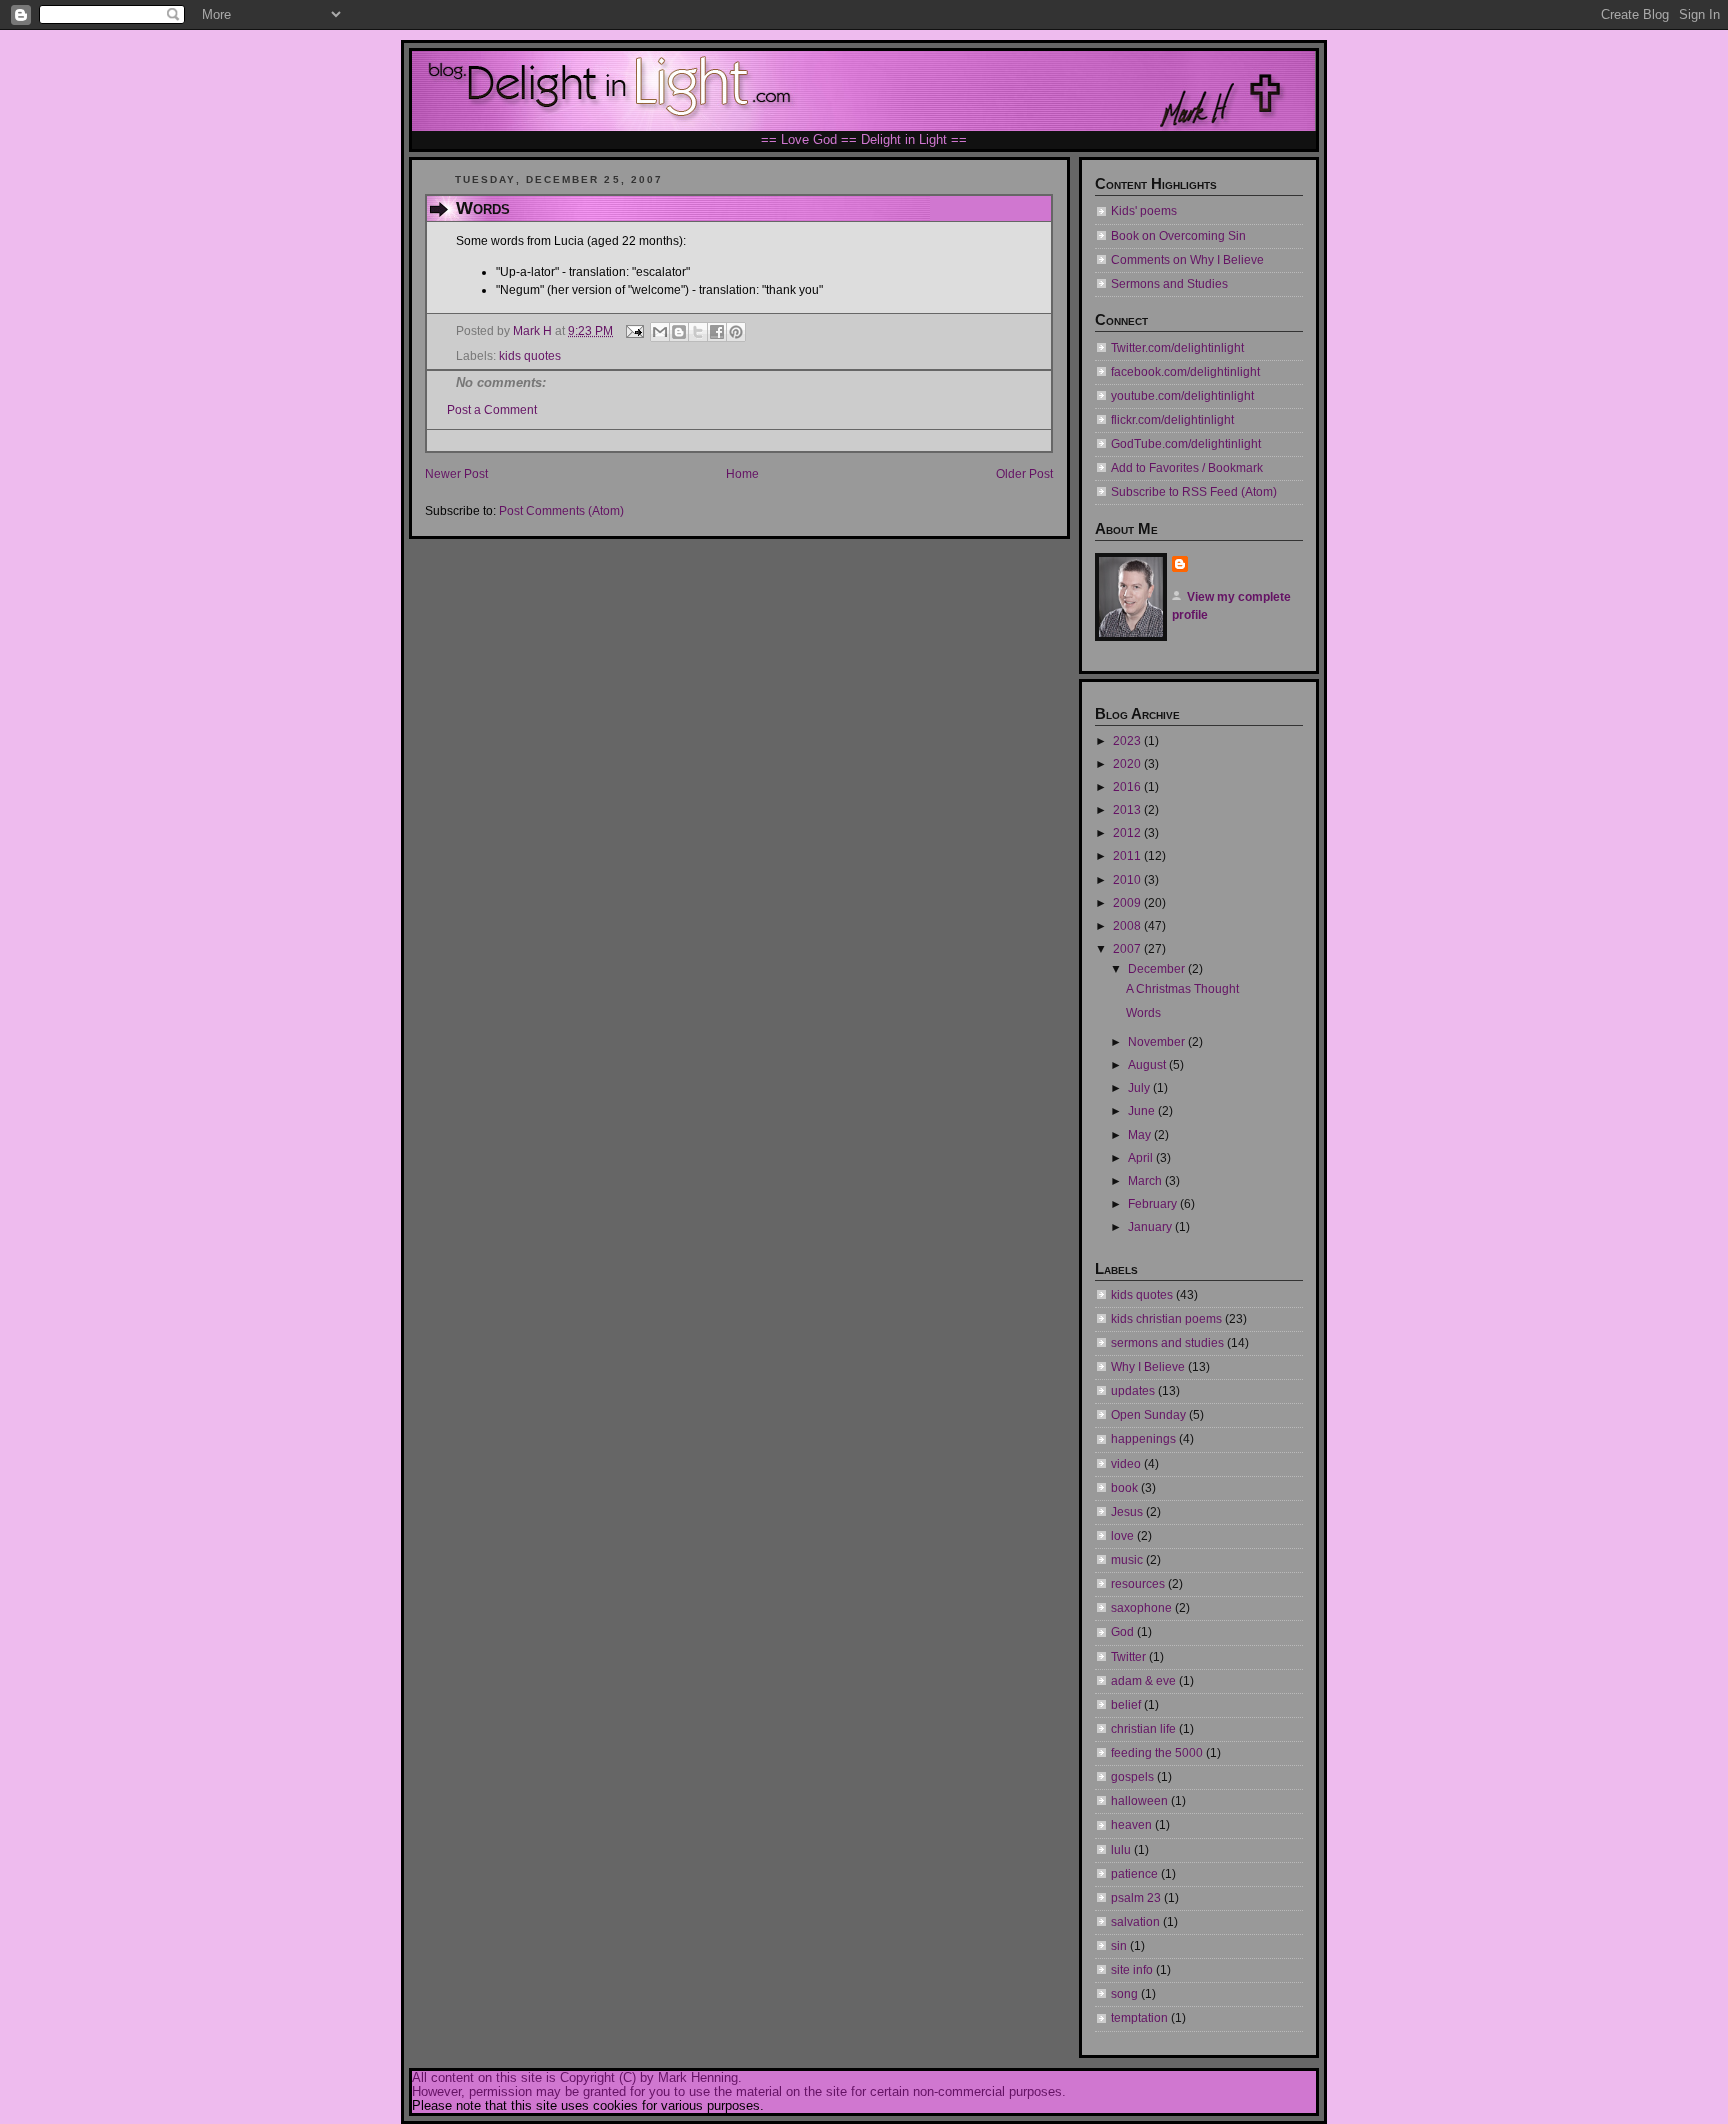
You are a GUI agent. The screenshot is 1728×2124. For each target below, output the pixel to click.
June (1143, 1111)
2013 (1128, 810)
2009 (1128, 903)
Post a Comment (492, 410)
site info (1132, 1970)
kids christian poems (1166, 1319)
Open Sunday (1148, 1415)
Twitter (1128, 1657)
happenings (1143, 1439)
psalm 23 (1136, 1898)
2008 (1128, 926)
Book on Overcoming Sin (1178, 236)
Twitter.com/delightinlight (1177, 348)
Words (1143, 1013)
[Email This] (660, 332)
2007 (1128, 949)
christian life (1143, 1729)
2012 (1128, 833)
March (1146, 1181)
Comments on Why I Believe (1187, 260)
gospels (1132, 1777)
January (1151, 1227)
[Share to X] (698, 332)
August (1148, 1065)
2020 (1128, 764)
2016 (1128, 787)
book (1124, 1488)
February (1154, 1204)
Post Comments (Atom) (561, 511)
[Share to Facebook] (717, 332)
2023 (1128, 741)
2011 (1128, 856)
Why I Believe (1148, 1367)
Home (742, 474)
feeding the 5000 (1157, 1753)
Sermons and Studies (1169, 284)
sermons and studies (1167, 1343)
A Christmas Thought (1182, 989)
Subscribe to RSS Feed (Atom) (1194, 492)
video (1126, 1464)
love (1122, 1536)
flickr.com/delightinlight (1172, 420)
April (1142, 1158)
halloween (1139, 1801)
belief (1126, 1705)
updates (1133, 1391)
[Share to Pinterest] (736, 332)
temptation (1139, 2018)
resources (1138, 1584)
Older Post (1024, 474)
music (1127, 1560)
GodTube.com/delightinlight (1186, 444)
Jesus (1127, 1512)
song (1124, 1994)
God (1122, 1632)
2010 (1128, 880)
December (1158, 969)
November (1158, 1042)
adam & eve (1143, 1681)
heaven (1131, 1825)
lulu (1121, 1850)
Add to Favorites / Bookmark (1187, 468)
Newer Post (456, 474)
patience (1134, 1874)
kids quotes (530, 356)
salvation (1135, 1922)
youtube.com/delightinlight (1182, 396)
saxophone (1141, 1608)
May (1141, 1135)
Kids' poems (1144, 211)
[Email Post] (633, 331)
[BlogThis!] (679, 332)
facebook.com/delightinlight (1185, 372)
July (1140, 1088)
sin (1119, 1946)
